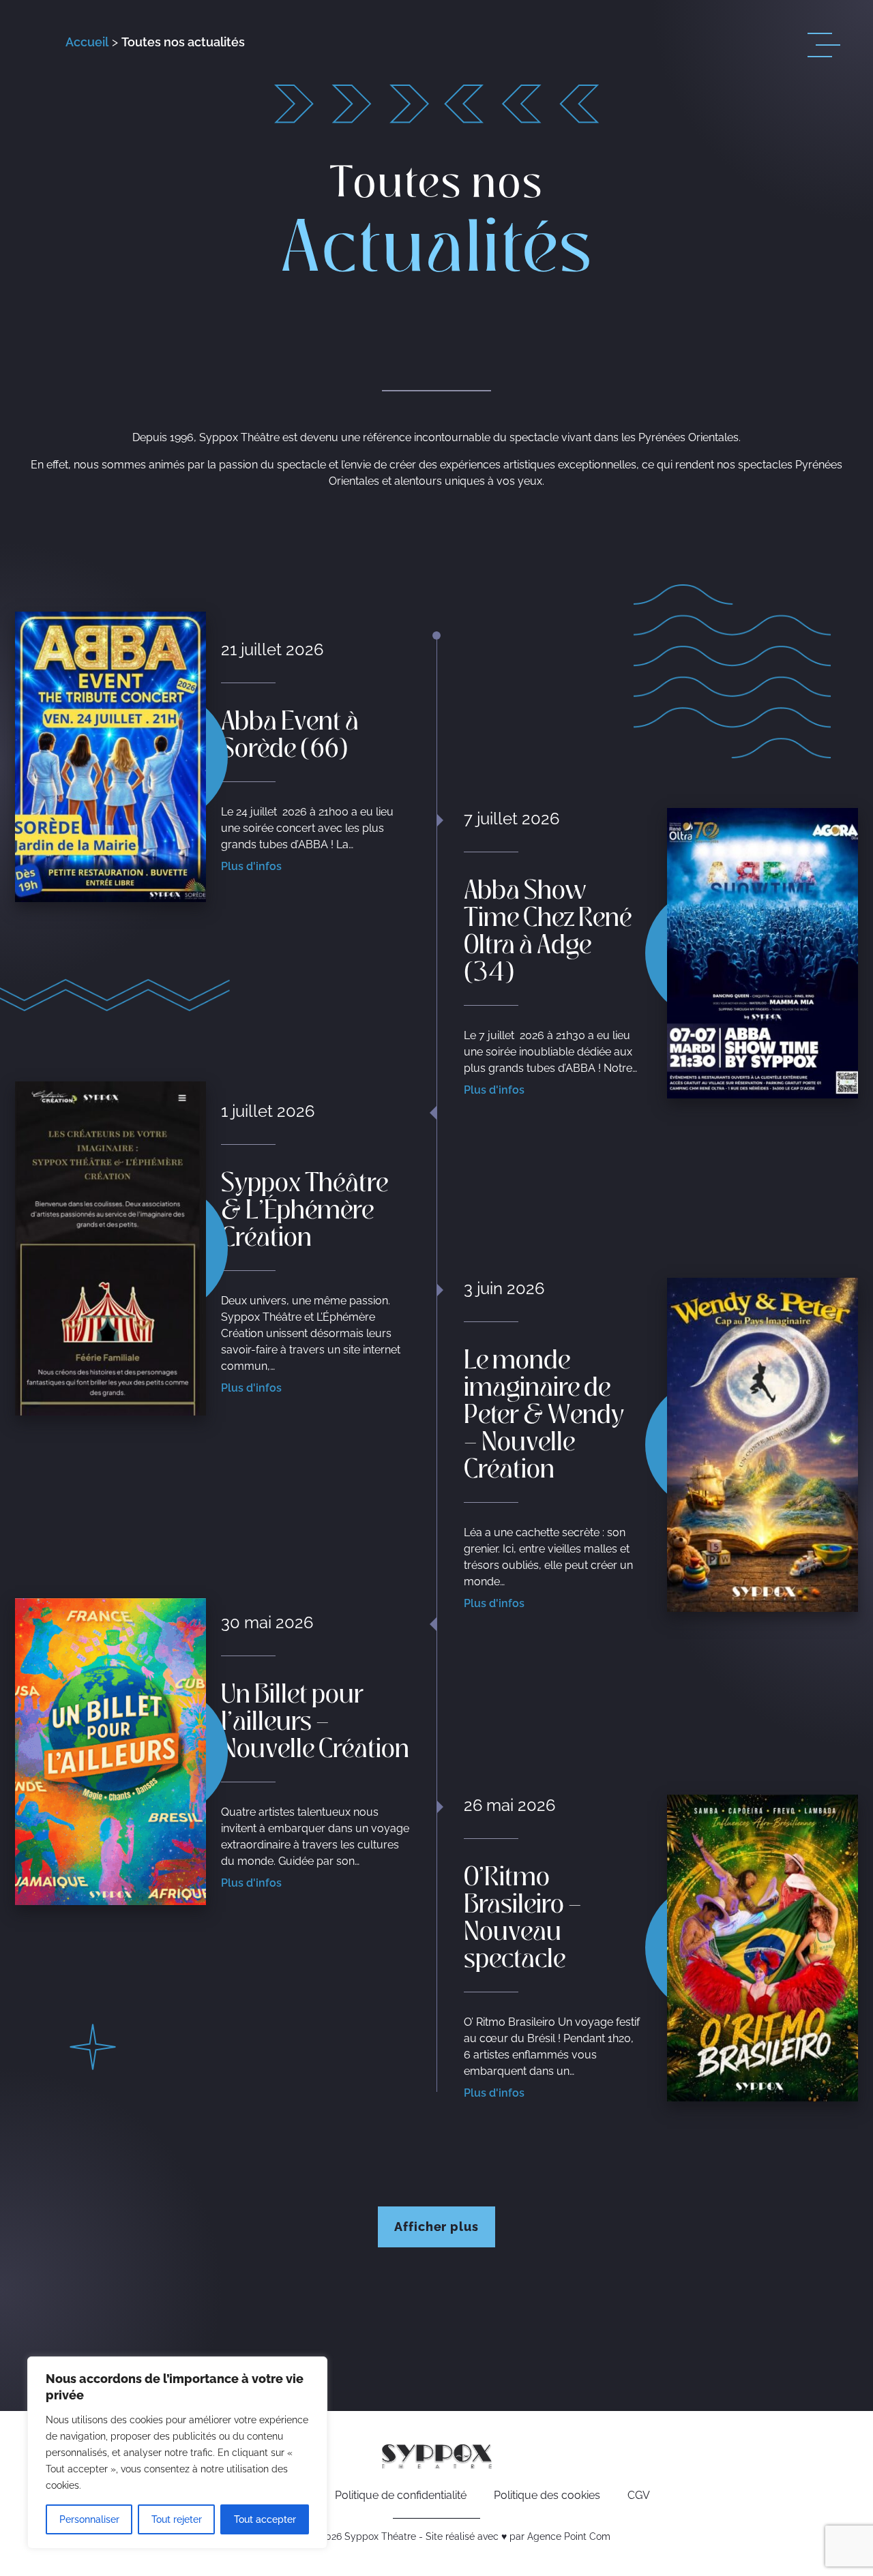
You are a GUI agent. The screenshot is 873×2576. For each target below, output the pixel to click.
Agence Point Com (569, 2536)
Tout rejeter (177, 2519)
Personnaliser (89, 2519)
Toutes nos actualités (183, 42)
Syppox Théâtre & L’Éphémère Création (305, 1208)
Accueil (87, 42)
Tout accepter (265, 2519)
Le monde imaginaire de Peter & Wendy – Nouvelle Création (544, 1412)
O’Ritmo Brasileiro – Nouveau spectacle (523, 1915)
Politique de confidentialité (401, 2495)
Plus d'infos (251, 866)
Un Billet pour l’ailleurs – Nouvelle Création (315, 1719)
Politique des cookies (547, 2495)
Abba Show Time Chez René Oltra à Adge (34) (548, 929)
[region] (177, 2453)
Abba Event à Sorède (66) (290, 732)
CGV (639, 2495)
